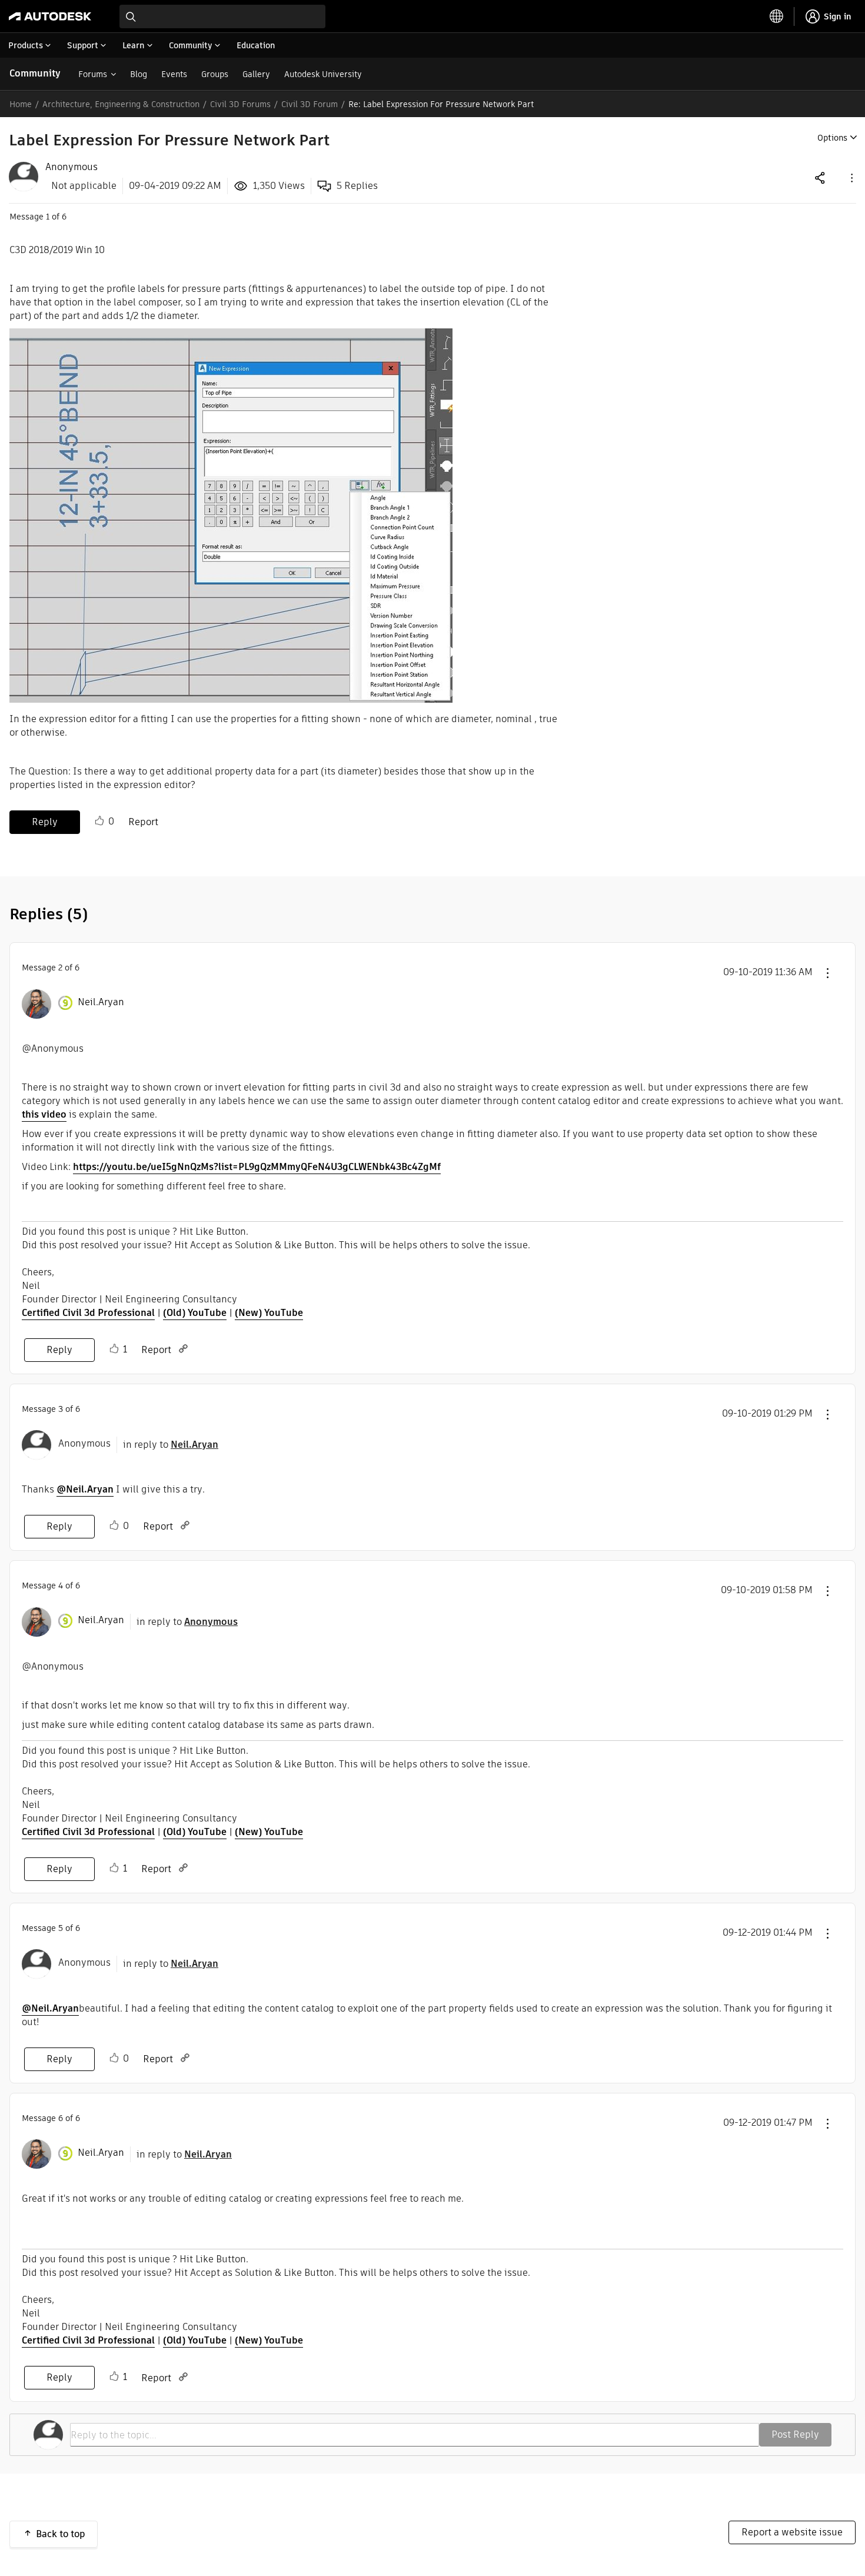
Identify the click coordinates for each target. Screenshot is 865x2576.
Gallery (256, 74)
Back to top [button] (61, 2534)
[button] (851, 177)
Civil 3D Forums (240, 104)
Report (143, 822)
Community (35, 73)
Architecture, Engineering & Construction (121, 104)
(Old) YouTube (195, 1313)
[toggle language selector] (777, 16)
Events (174, 74)
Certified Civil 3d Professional (88, 1313)
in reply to (171, 1445)
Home (21, 104)
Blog (139, 74)
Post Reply (795, 2434)
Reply (45, 822)
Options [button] (832, 138)
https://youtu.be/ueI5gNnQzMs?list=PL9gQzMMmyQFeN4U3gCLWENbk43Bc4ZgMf (257, 1167)
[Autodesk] (50, 16)
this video (44, 1114)
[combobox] (222, 16)
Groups (215, 74)
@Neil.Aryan (85, 1489)
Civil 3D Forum (310, 104)
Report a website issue (792, 2532)
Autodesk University (323, 74)
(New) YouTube (269, 1313)
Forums (93, 74)
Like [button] (99, 821)
